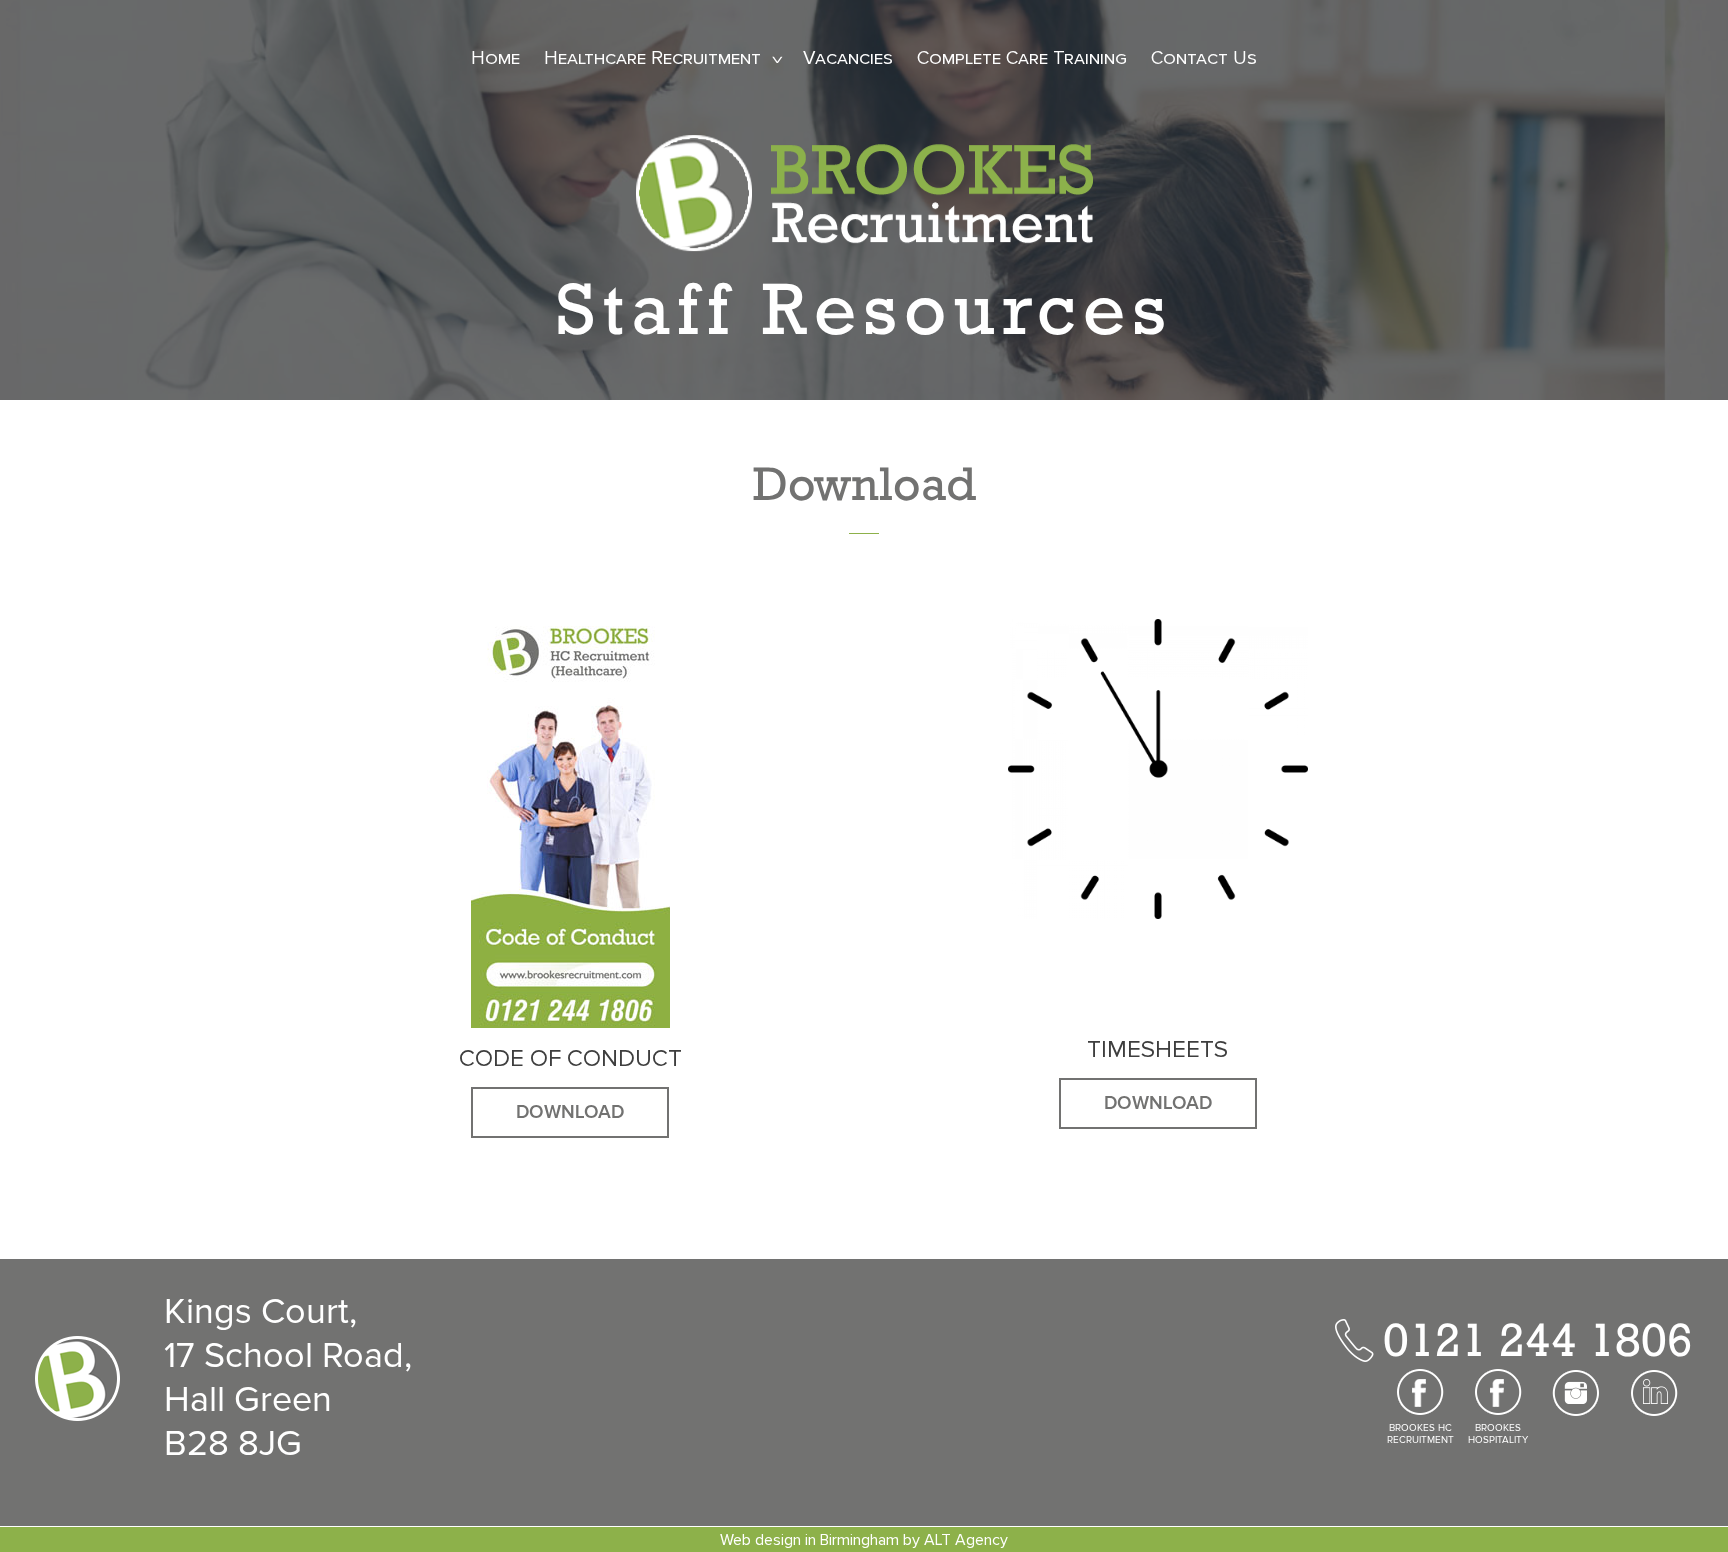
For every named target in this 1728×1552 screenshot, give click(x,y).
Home (495, 58)
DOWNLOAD (570, 1112)
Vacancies (848, 58)
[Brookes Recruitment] (864, 192)
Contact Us (1204, 58)
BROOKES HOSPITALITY (1498, 1434)
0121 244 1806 (1538, 1339)
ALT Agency (966, 1540)
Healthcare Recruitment (652, 58)
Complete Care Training (1022, 58)
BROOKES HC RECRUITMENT (1420, 1434)
